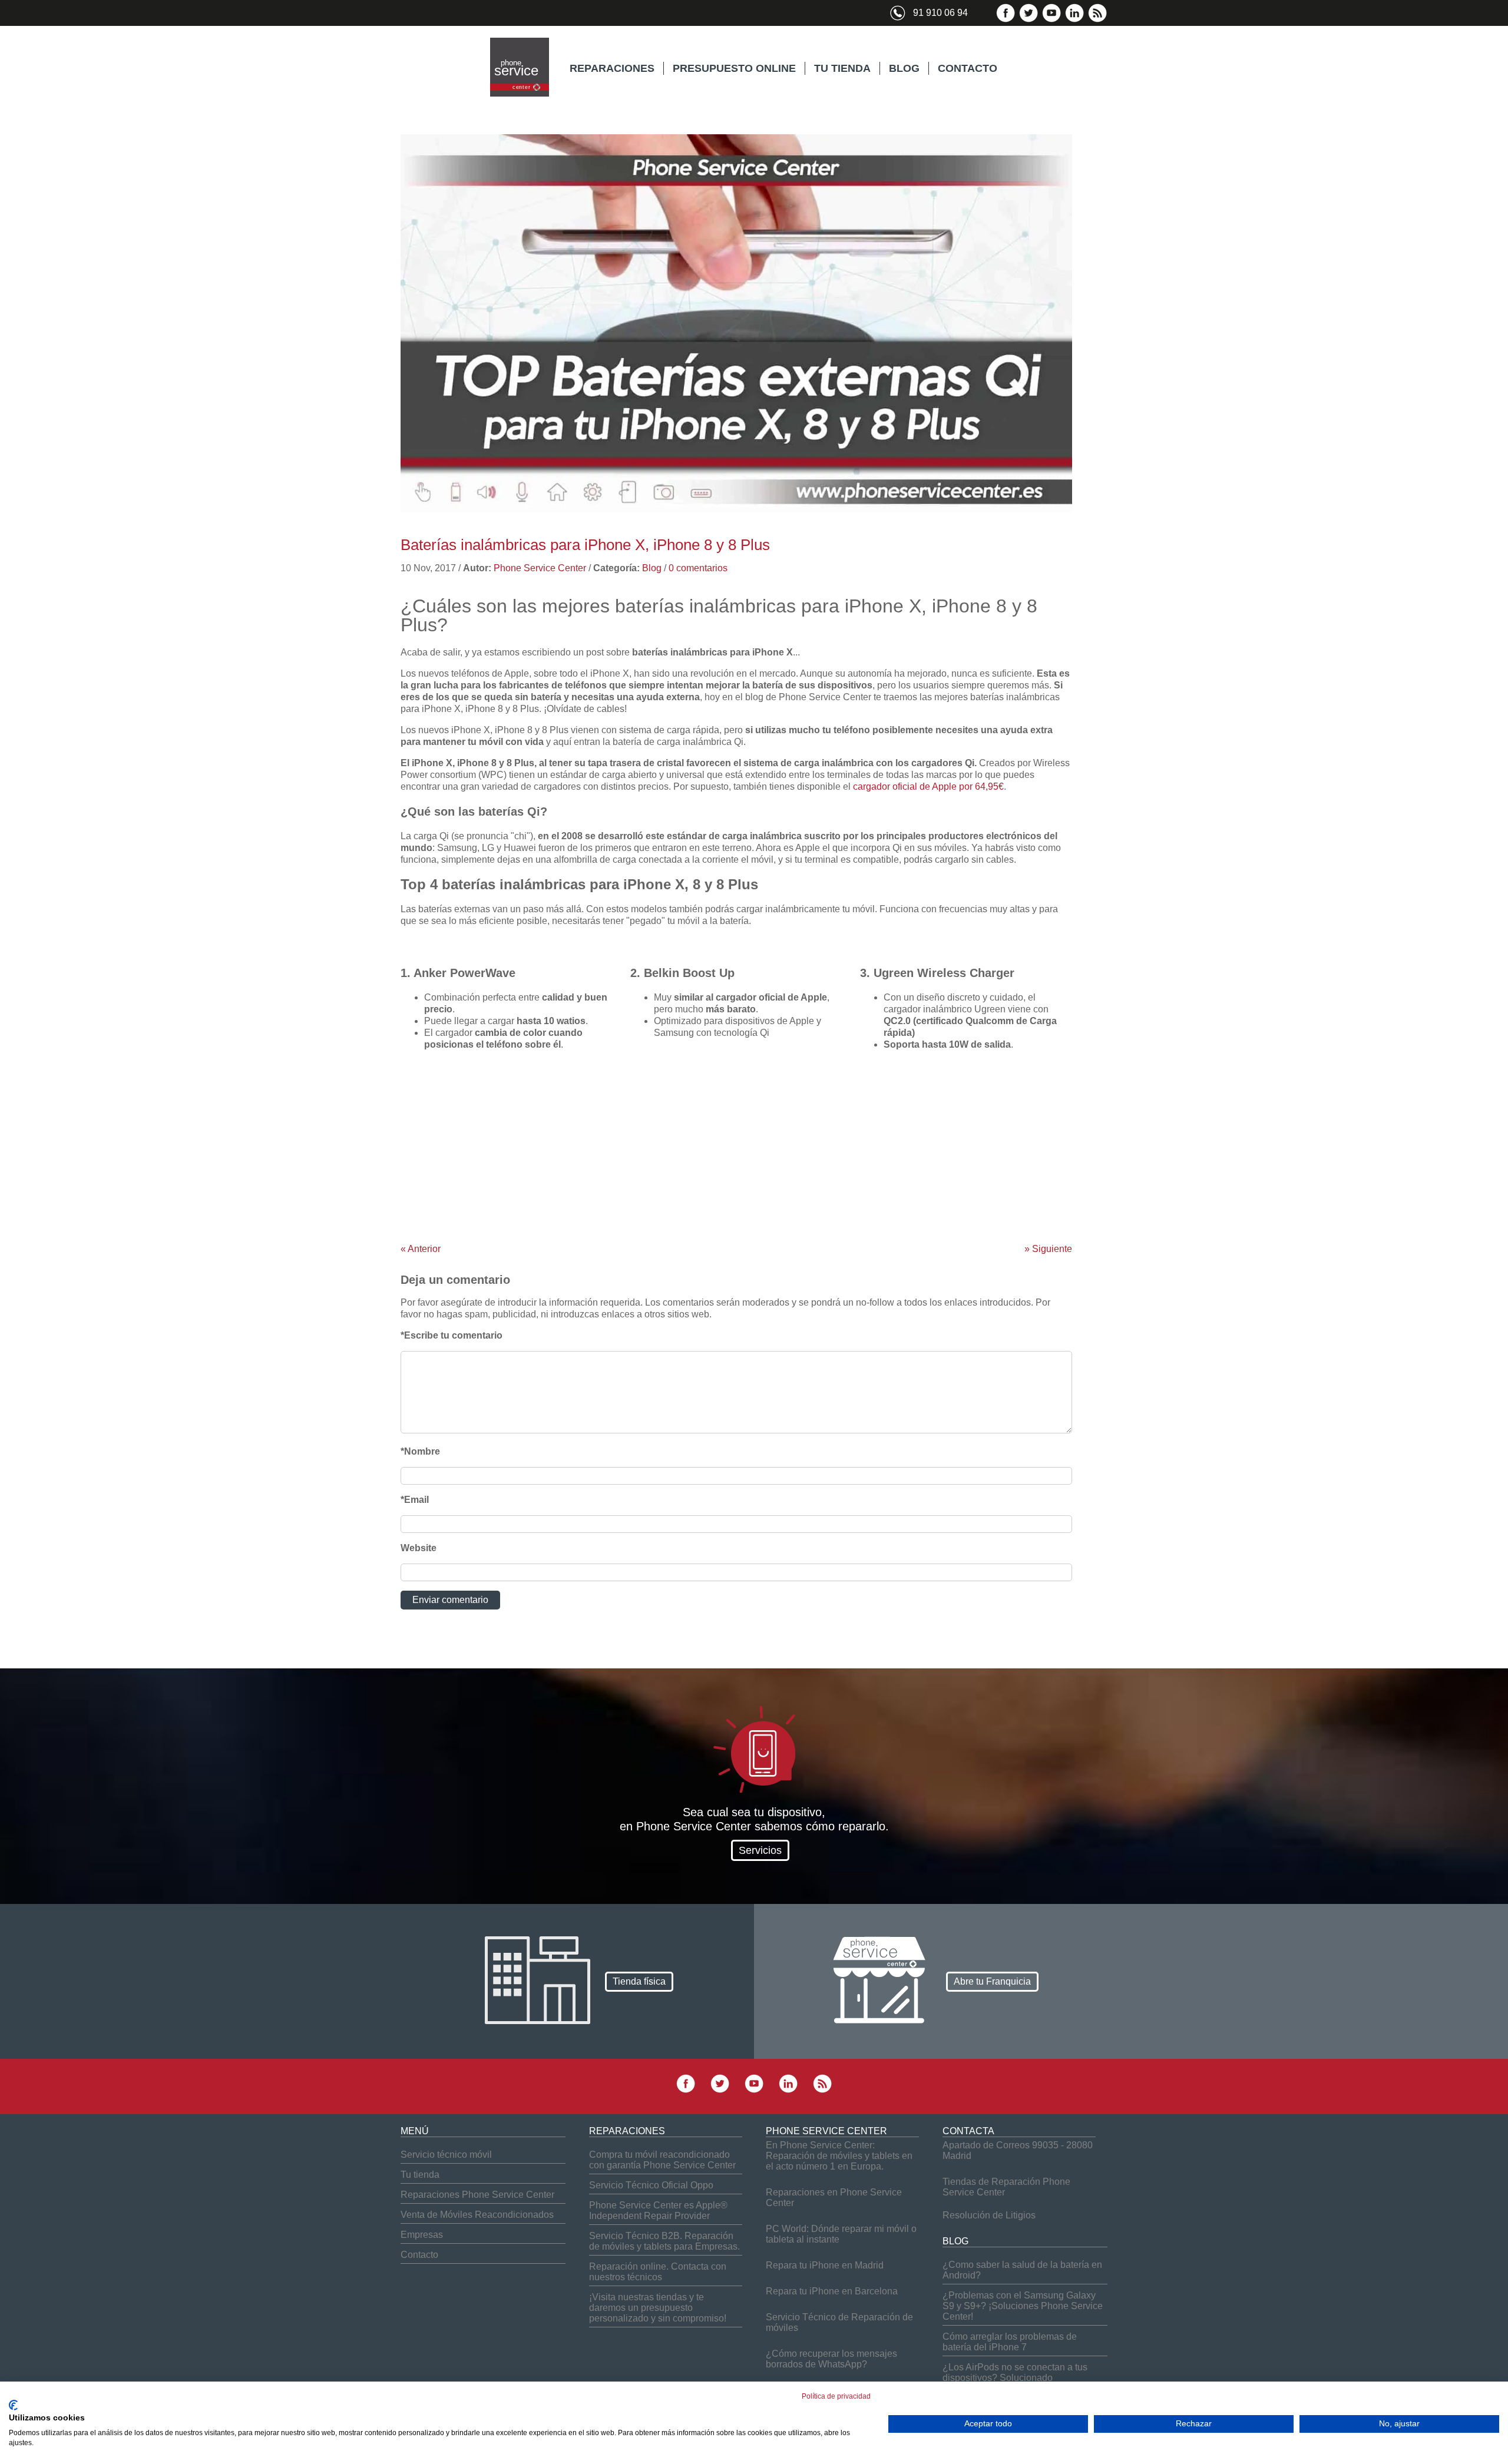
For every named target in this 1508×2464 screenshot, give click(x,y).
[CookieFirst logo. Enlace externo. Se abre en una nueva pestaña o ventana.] (13, 2405)
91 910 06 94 (940, 13)
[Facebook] (1006, 20)
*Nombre (420, 1451)
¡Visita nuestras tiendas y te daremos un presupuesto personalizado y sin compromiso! (658, 2308)
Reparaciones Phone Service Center (477, 2195)
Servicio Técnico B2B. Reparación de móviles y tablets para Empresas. (664, 2241)
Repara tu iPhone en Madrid (825, 2265)
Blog (652, 568)
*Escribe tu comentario (452, 1335)
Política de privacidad (836, 2396)
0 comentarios (698, 568)
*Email (415, 1500)
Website (419, 1548)
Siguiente (1048, 1249)
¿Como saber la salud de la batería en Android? (1022, 2270)
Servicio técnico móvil (446, 2155)
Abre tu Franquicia (992, 1981)
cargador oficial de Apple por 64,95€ (928, 786)
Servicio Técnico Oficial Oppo (651, 2185)
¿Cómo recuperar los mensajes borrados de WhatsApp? (831, 2359)
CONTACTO (968, 68)
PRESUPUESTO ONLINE (734, 68)
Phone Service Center (540, 568)
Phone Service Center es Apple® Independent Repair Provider (658, 2210)
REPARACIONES (612, 68)
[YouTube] (1051, 20)
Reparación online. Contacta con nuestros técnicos (658, 2272)
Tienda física (639, 1981)
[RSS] (1097, 20)
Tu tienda (420, 2175)
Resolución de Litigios (989, 2215)
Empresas (422, 2235)
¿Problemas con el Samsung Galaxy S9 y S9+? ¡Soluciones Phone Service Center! (1023, 2306)
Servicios (760, 1850)
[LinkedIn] (1074, 20)
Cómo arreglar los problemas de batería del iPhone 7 (1010, 2342)
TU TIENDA (842, 68)
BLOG (904, 68)
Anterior (421, 1249)
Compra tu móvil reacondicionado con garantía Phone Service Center (662, 2160)
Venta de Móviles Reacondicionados (477, 2215)
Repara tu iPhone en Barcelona (832, 2291)
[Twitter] (1029, 20)
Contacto (419, 2255)
